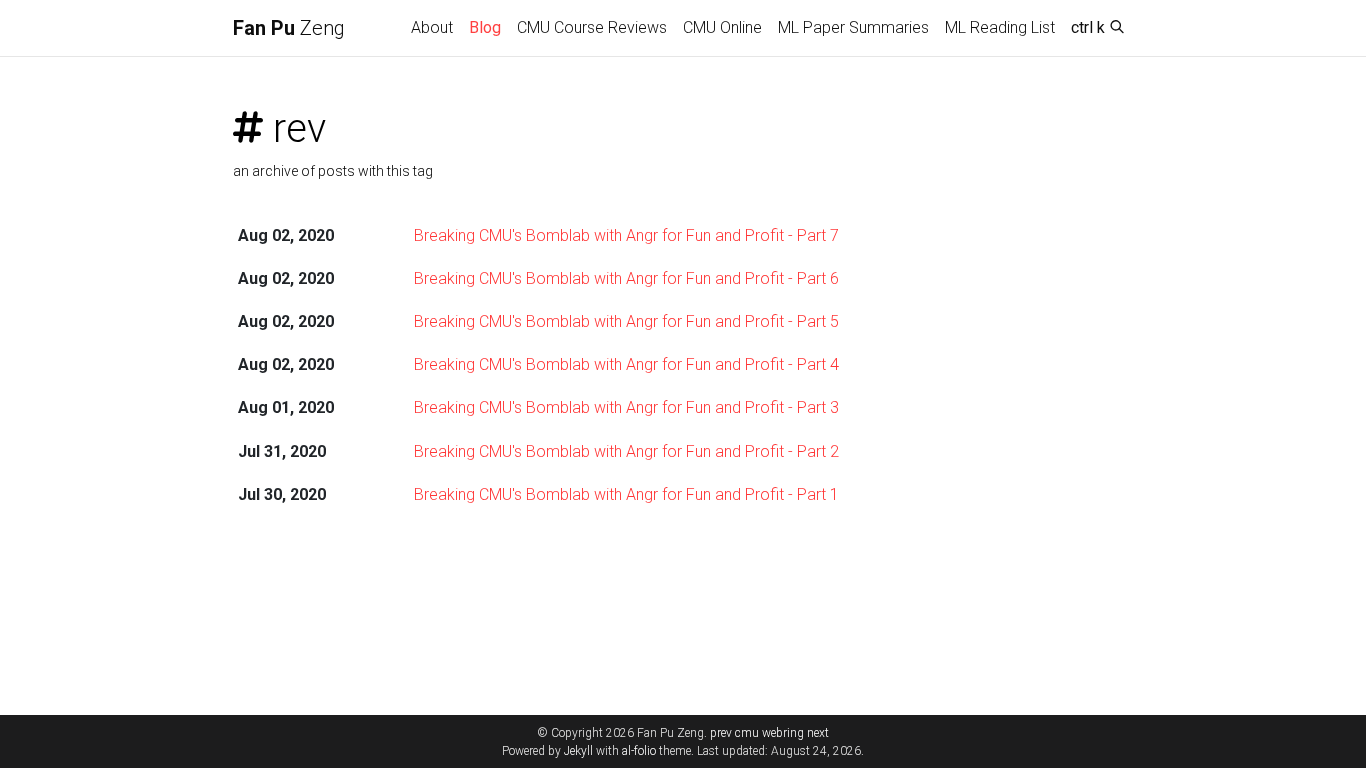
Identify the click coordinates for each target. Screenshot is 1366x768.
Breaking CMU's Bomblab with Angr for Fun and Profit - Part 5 (626, 321)
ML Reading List (1000, 27)
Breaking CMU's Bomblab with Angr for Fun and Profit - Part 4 (626, 364)
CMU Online (722, 27)
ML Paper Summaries (853, 27)
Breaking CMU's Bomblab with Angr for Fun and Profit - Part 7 (626, 235)
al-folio (639, 751)
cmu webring (769, 733)
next (818, 733)
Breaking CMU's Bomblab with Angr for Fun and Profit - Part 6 (626, 278)
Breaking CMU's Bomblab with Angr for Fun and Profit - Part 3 (626, 407)
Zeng (289, 28)
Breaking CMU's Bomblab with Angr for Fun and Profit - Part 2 (626, 451)
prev (721, 733)
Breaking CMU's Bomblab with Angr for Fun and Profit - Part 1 (626, 494)
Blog (485, 27)
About (432, 27)
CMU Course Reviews (592, 27)
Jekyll (578, 751)
